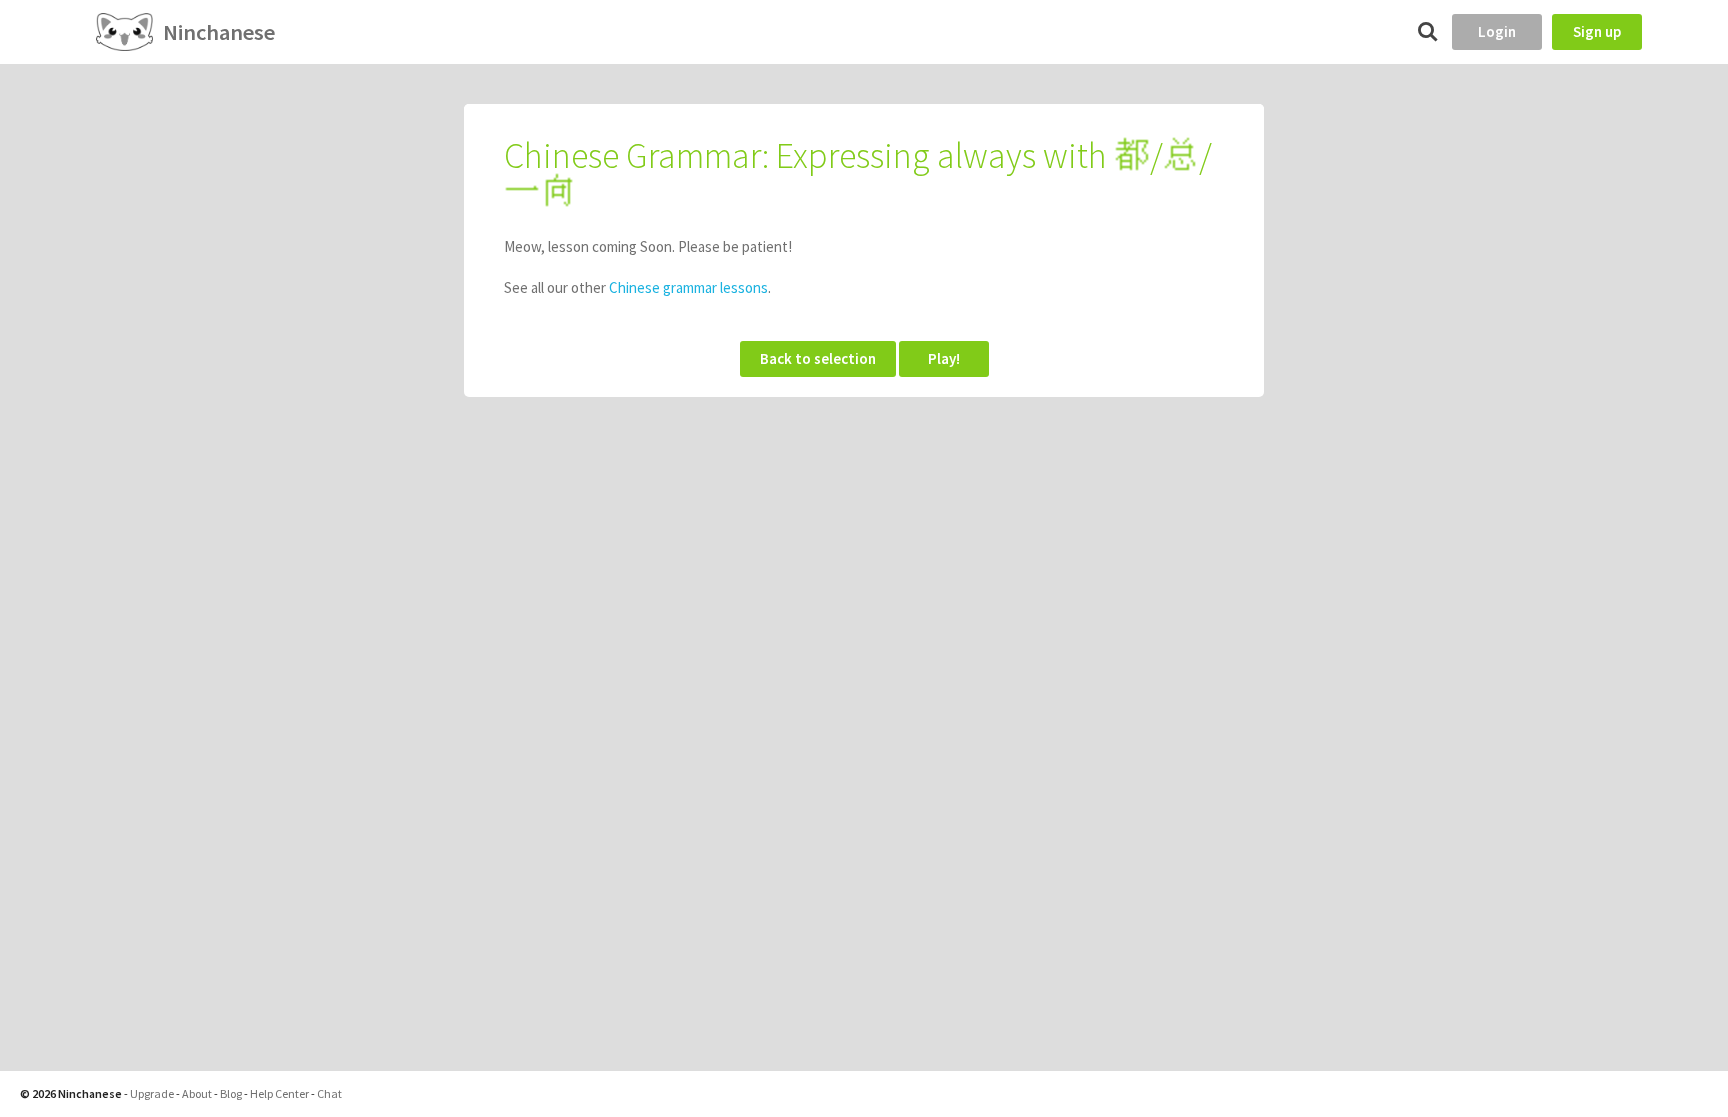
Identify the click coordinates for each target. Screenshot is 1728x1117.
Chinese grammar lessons (688, 287)
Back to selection (818, 358)
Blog (231, 1093)
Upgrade (152, 1093)
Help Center (279, 1093)
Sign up (1597, 31)
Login (1497, 31)
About (197, 1093)
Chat (329, 1093)
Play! (944, 358)
